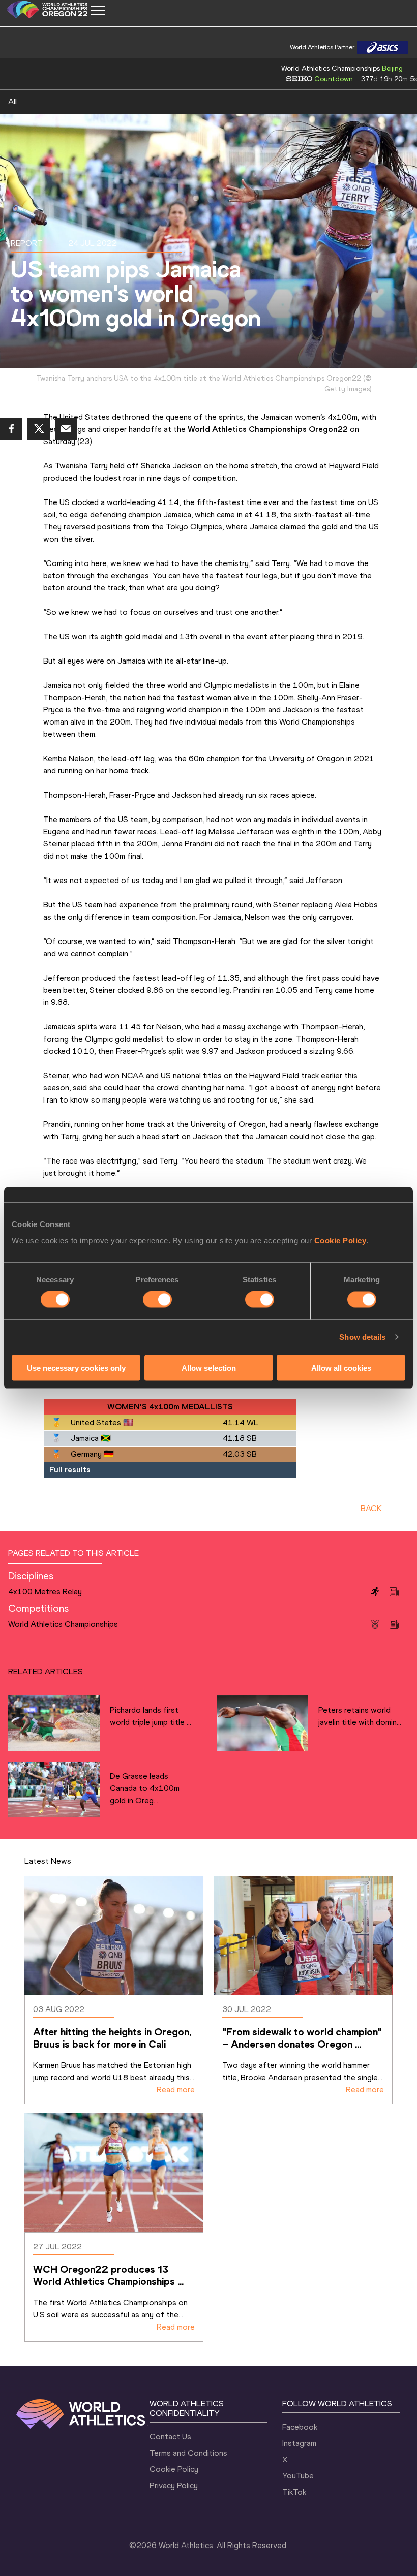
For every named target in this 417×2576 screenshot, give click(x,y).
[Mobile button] (98, 10)
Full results (70, 1470)
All (12, 101)
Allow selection (209, 1368)
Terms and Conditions (188, 2453)
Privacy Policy (174, 2485)
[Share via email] (66, 429)
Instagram (299, 2443)
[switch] (157, 1300)
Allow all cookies (341, 1368)
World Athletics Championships (63, 1624)
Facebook (300, 2427)
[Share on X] (39, 429)
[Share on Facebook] (11, 429)
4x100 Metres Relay (45, 1592)
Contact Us (170, 2437)
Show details (362, 1337)
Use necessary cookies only (76, 1368)
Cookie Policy (340, 1240)
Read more (176, 2090)
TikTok (294, 2492)
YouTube (298, 2476)
